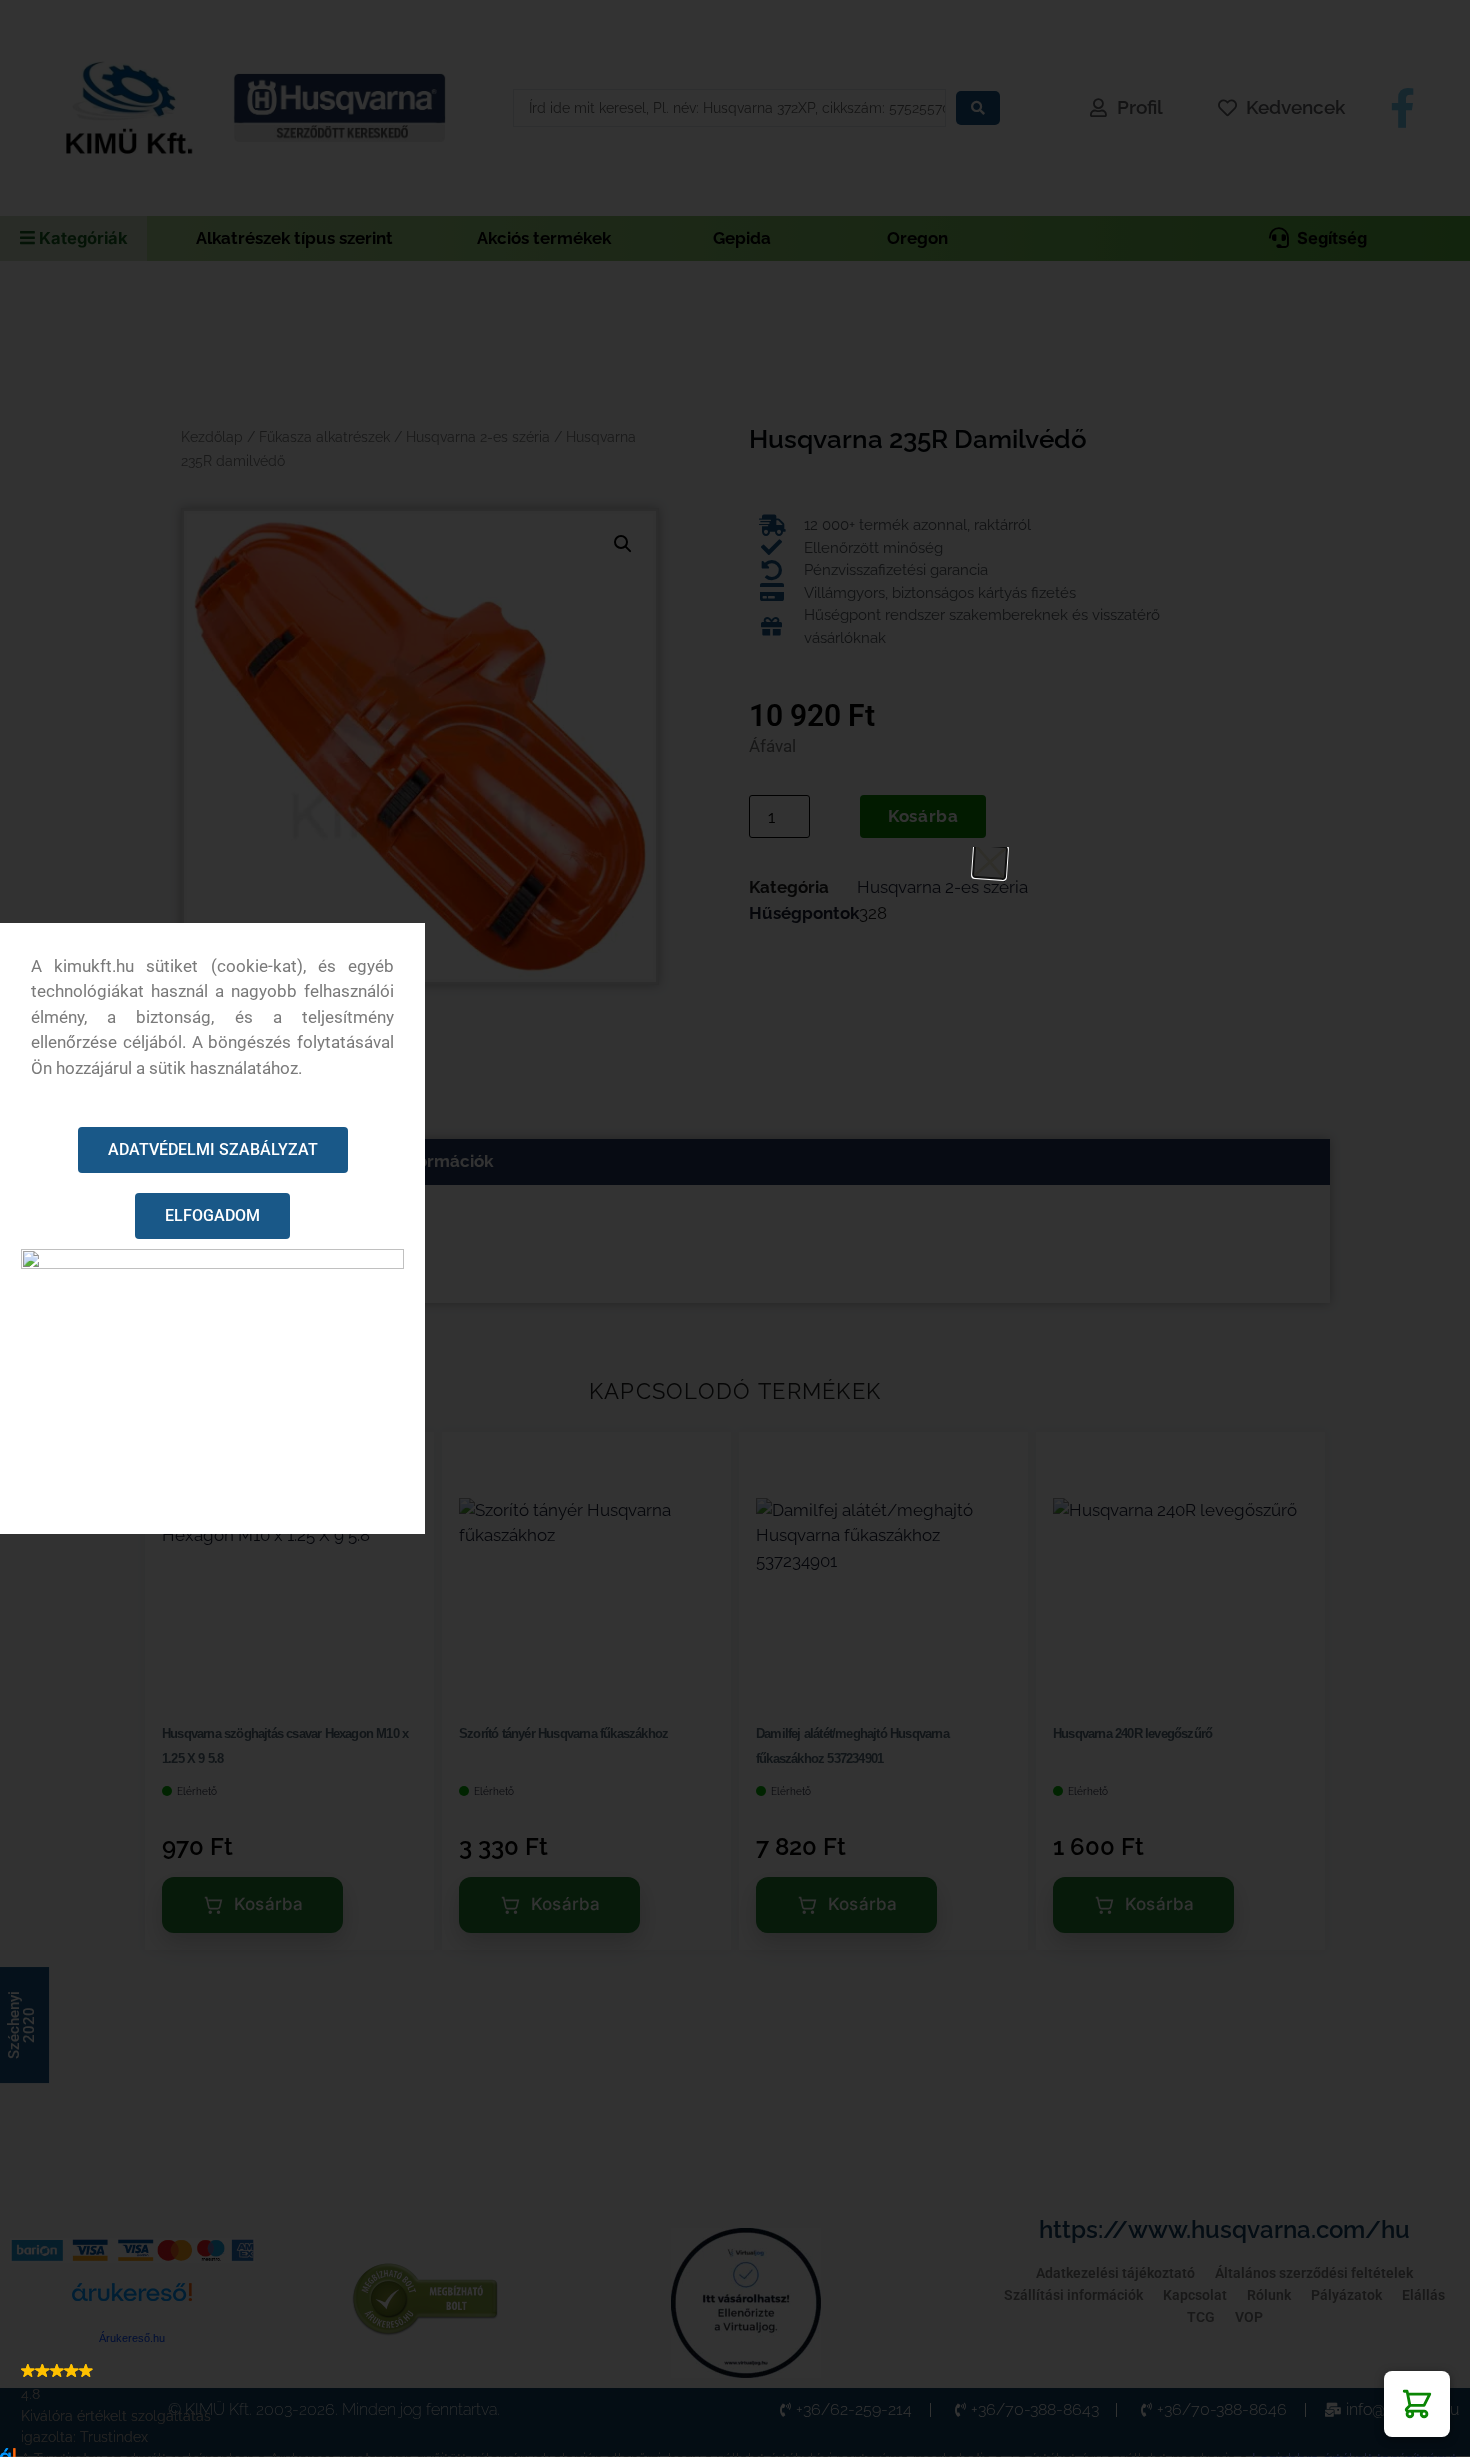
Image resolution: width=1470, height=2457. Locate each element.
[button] (1417, 2404)
